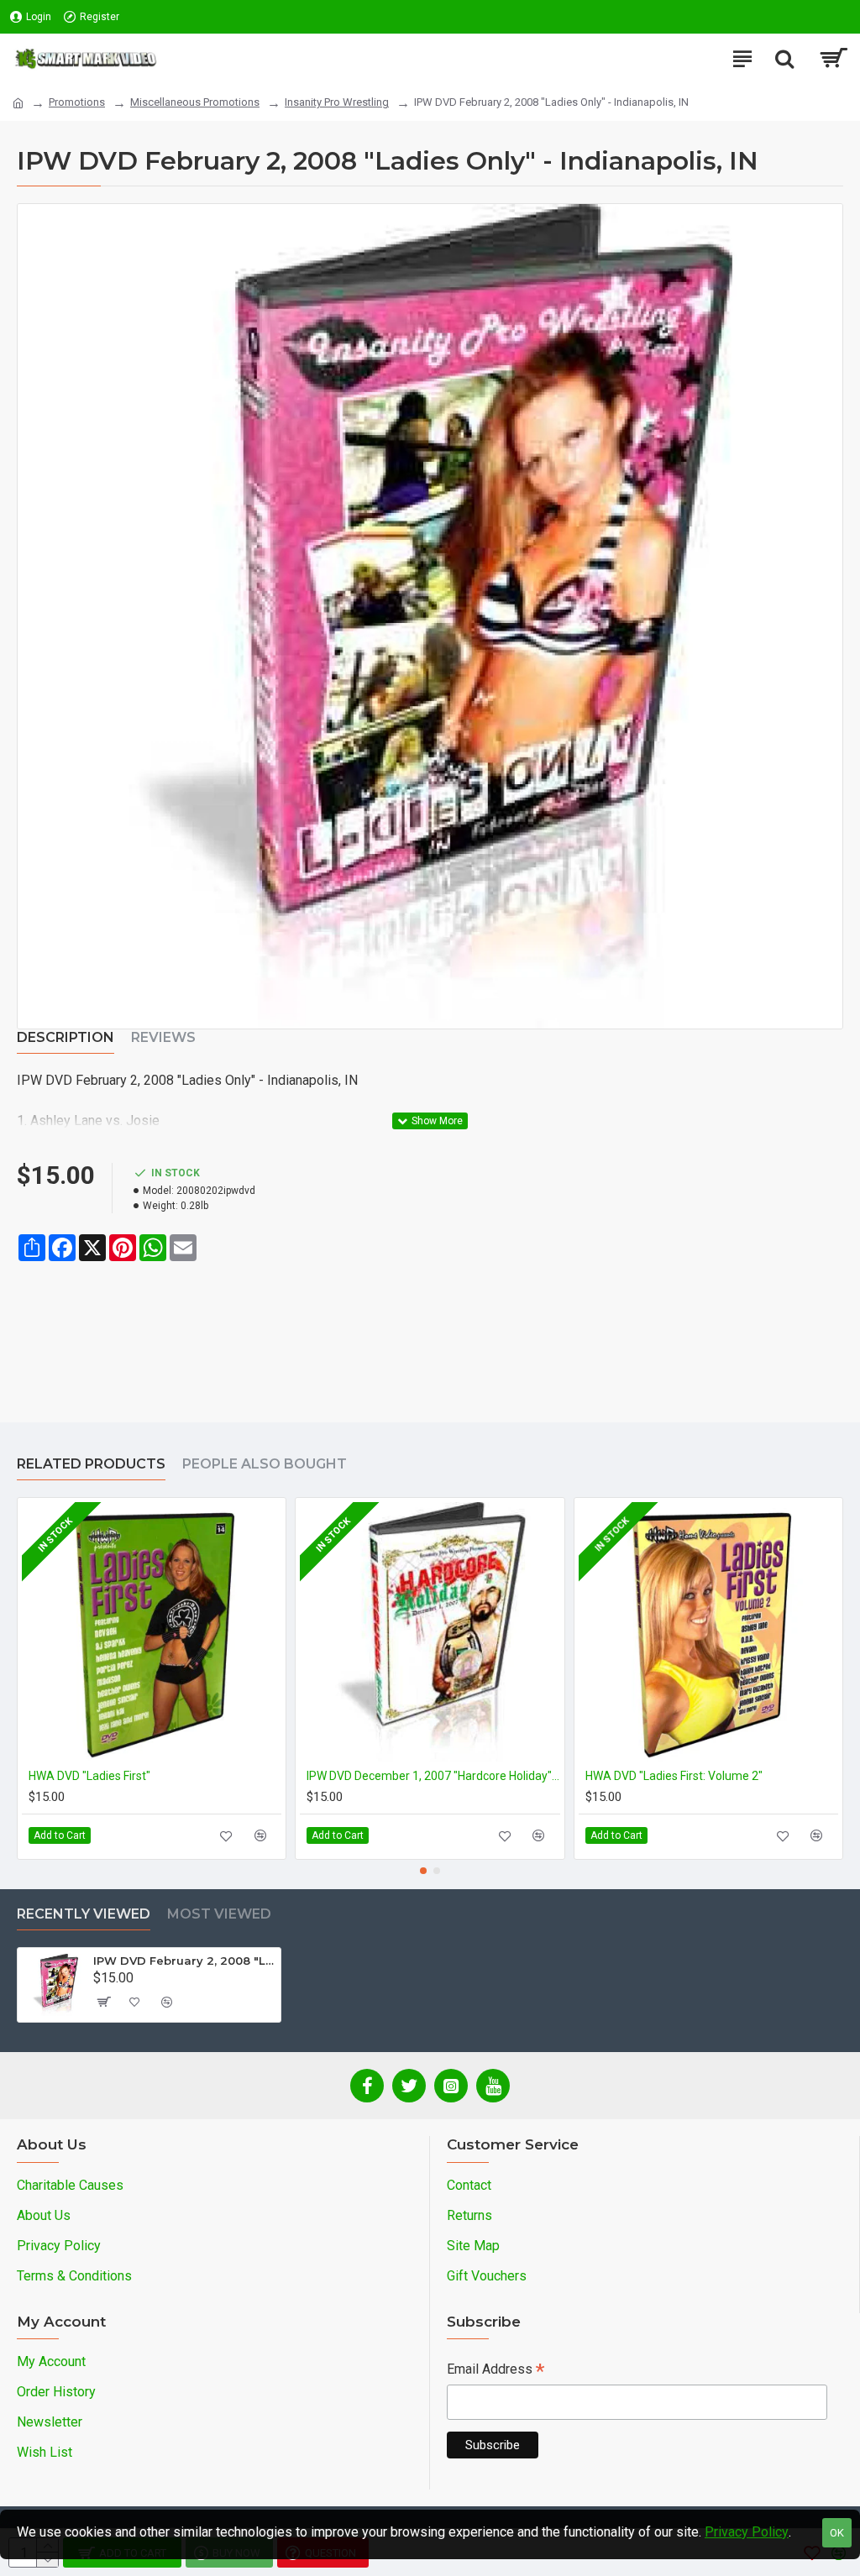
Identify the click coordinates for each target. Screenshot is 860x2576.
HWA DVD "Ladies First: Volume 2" (674, 1776)
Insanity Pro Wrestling (337, 102)
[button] (423, 1871)
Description (66, 1037)
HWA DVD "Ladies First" (89, 1776)
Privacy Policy (747, 2532)
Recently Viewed (84, 1914)
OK (837, 2533)
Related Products (91, 1464)
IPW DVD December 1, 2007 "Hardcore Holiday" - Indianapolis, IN (433, 1776)
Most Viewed (219, 1914)
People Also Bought (265, 1464)
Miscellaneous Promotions (195, 102)
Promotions (77, 102)
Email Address (496, 2371)
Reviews (163, 1037)
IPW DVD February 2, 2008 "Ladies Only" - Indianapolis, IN (184, 1961)
